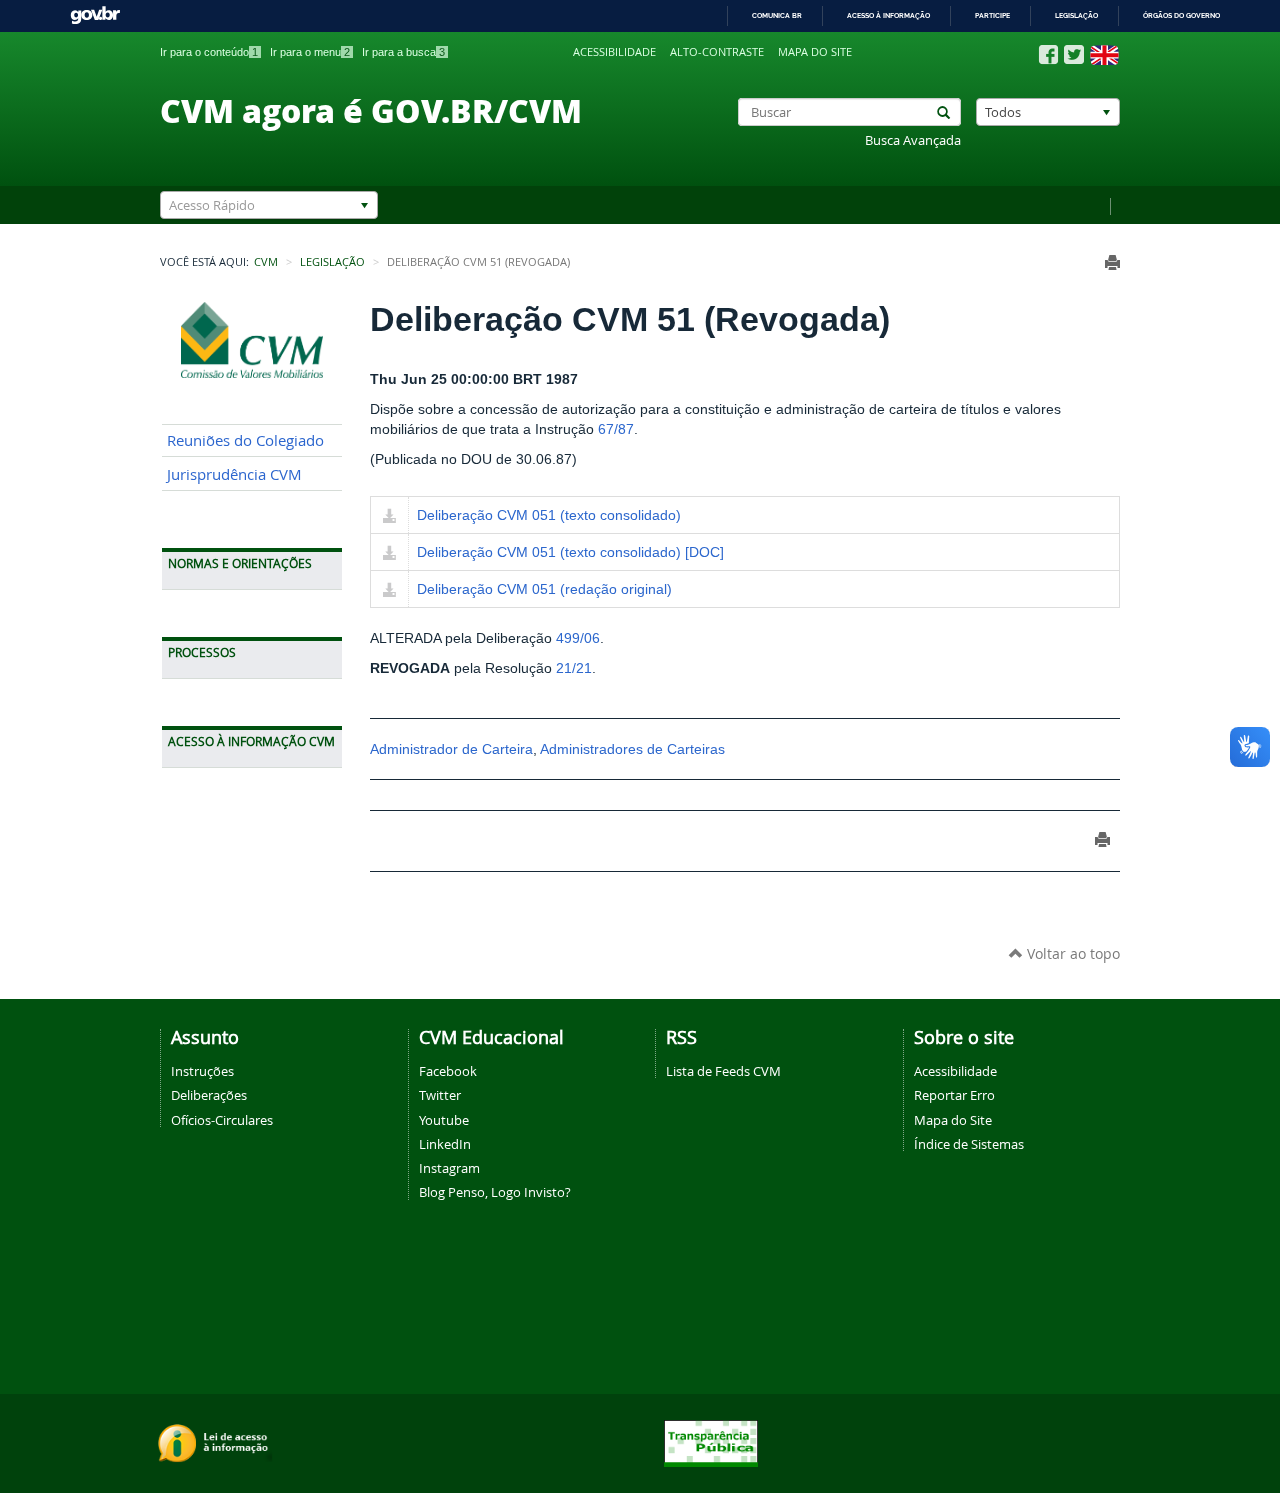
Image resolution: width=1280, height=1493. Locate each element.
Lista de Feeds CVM (723, 1071)
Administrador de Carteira (451, 749)
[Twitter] (1074, 54)
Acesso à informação (888, 15)
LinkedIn (445, 1144)
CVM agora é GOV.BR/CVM (371, 110)
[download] (389, 517)
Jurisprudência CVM (234, 474)
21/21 (574, 668)
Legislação (1076, 15)
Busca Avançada (913, 140)
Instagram (449, 1168)
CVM (266, 262)
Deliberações (209, 1095)
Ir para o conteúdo (209, 52)
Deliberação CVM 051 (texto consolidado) (549, 515)
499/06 (578, 638)
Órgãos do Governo (1181, 15)
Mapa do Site (953, 1120)
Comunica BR (777, 15)
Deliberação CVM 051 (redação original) (544, 589)
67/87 (616, 429)
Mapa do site (815, 52)
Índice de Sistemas (969, 1144)
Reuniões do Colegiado (245, 440)
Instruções (202, 1071)
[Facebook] (1048, 55)
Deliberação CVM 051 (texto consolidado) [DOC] (570, 552)
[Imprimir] (1112, 262)
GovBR (95, 15)
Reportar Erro (954, 1095)
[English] (1104, 55)
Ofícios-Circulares (222, 1120)
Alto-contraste (717, 52)
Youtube (444, 1120)
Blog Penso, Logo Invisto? (495, 1192)
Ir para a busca (403, 52)
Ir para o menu (310, 52)
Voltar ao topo (1071, 953)
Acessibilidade (614, 52)
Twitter (440, 1095)
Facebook (448, 1071)
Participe (992, 15)
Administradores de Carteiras (632, 749)
